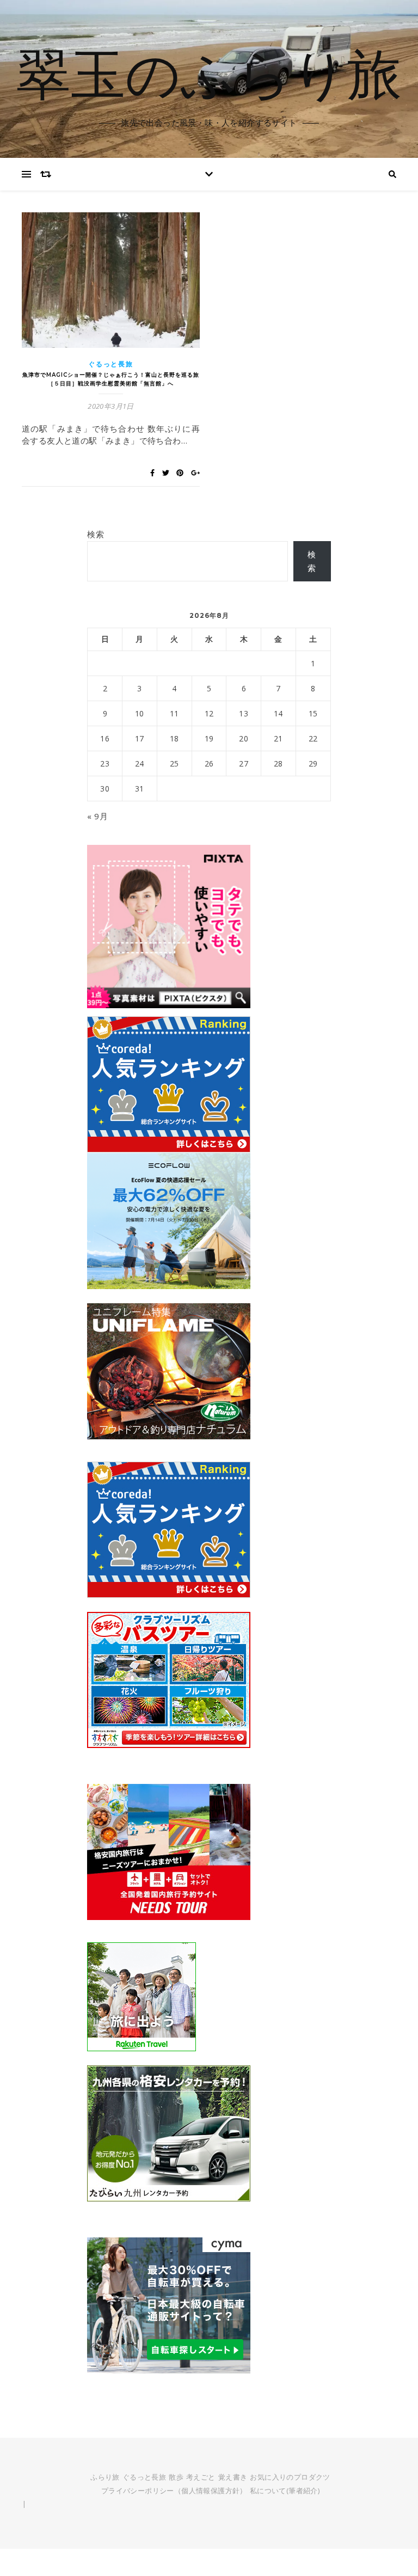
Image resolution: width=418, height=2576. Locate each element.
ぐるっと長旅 (110, 364)
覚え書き (233, 2477)
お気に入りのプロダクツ (290, 2477)
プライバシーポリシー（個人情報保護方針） (174, 2491)
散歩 (176, 2477)
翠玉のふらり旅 (209, 72)
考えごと (201, 2477)
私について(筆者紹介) (285, 2491)
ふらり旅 (105, 2477)
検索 (96, 534)
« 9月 (97, 816)
